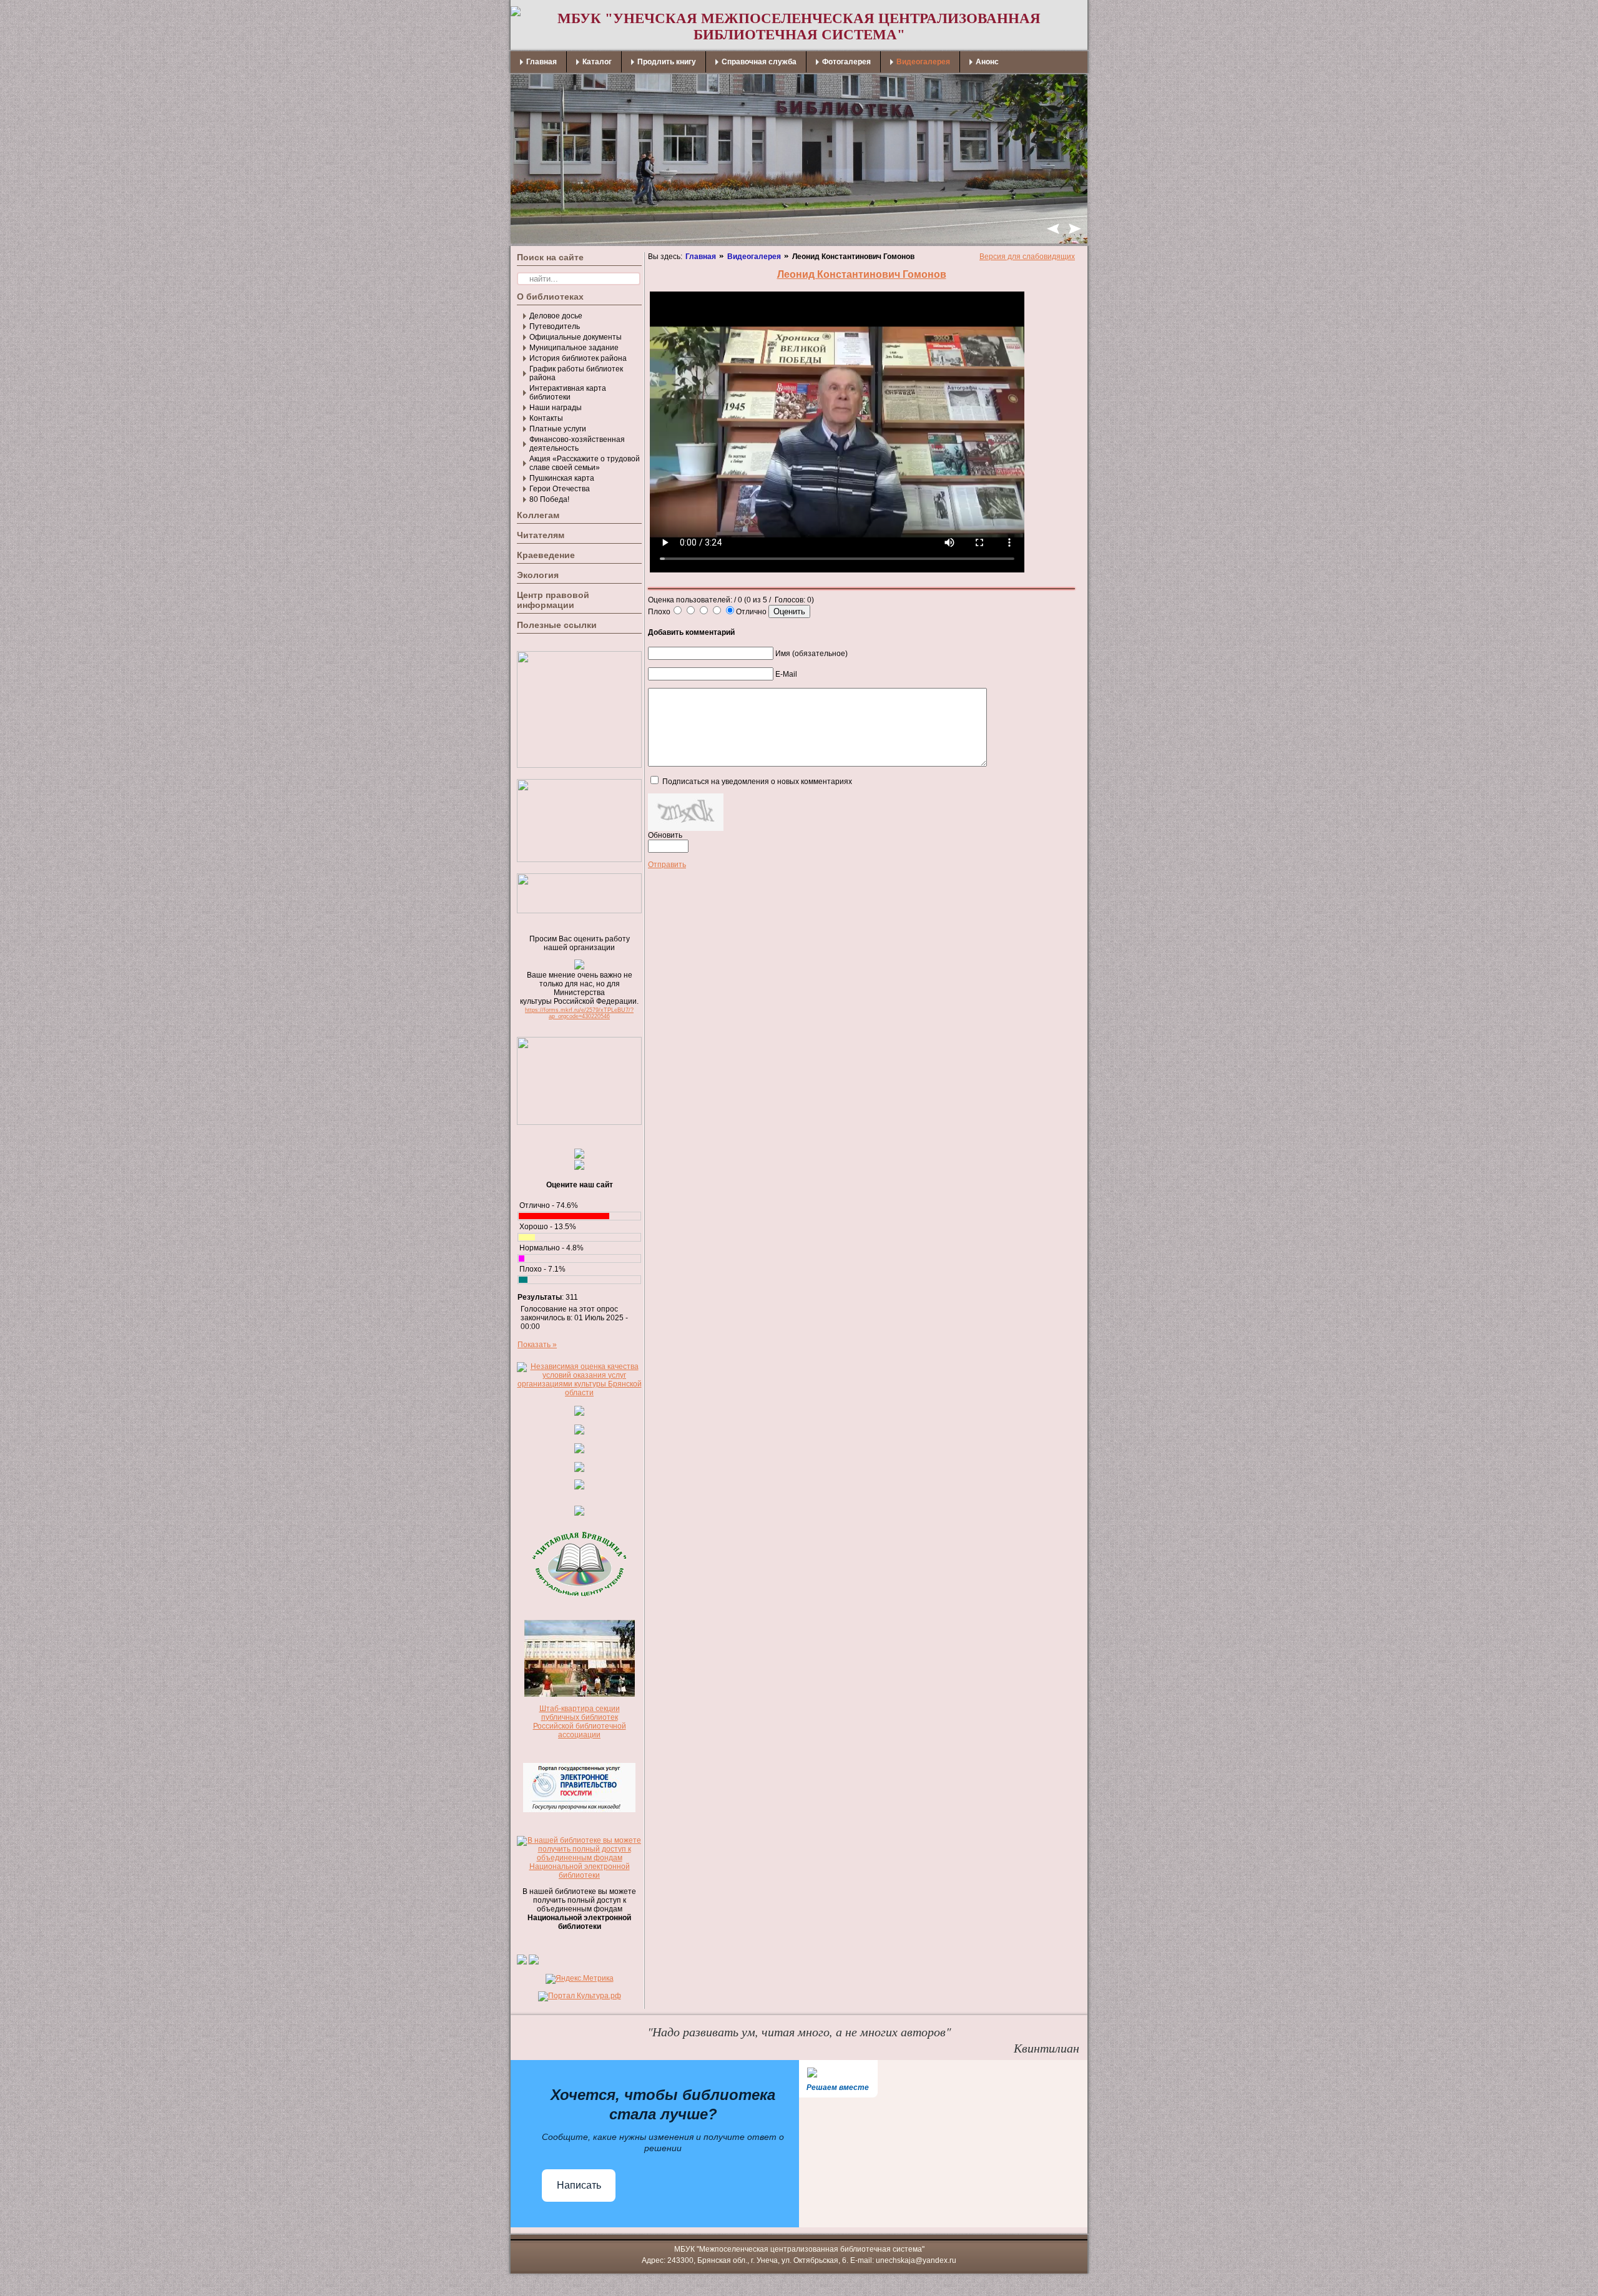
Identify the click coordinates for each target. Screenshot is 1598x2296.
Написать (579, 2185)
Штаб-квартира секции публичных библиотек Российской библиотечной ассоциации (580, 1722)
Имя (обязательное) (811, 654)
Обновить (665, 835)
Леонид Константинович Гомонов (862, 274)
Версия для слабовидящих (1027, 257)
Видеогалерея (754, 257)
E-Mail (786, 674)
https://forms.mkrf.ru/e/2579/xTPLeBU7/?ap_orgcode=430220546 (579, 1013)
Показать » (537, 1345)
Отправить (667, 865)
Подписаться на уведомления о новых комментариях (757, 782)
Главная (701, 257)
